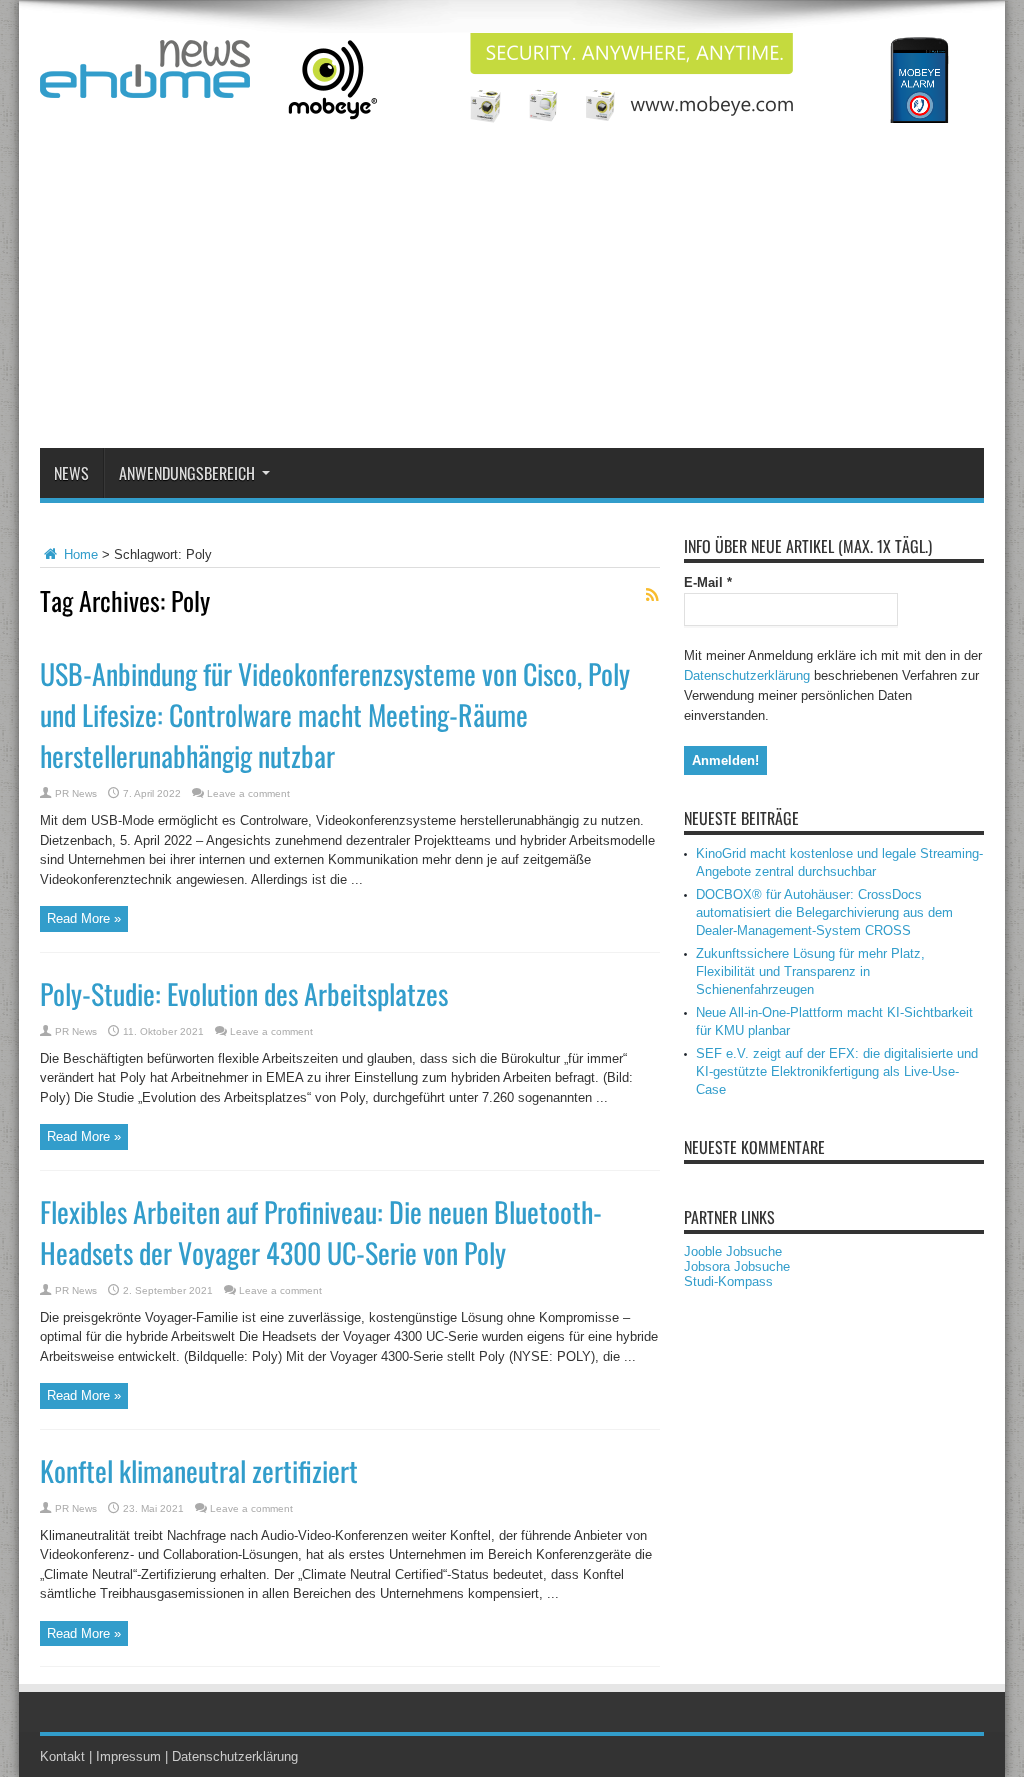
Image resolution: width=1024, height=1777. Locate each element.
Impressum (128, 1756)
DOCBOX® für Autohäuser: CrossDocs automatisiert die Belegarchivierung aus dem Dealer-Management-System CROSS (824, 912)
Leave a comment (248, 793)
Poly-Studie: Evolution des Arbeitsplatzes (244, 993)
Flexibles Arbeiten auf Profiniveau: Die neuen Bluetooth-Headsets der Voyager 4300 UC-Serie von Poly (321, 1232)
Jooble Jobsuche (733, 1251)
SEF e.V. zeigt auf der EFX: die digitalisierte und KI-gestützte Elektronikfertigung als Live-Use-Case (837, 1071)
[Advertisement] (512, 298)
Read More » (84, 918)
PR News (76, 793)
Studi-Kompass (728, 1281)
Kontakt (62, 1756)
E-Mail (708, 582)
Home (79, 554)
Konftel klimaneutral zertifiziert (199, 1470)
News (71, 473)
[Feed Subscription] (652, 595)
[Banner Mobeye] (620, 118)
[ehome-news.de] (145, 83)
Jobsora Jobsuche (737, 1266)
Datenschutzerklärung (747, 675)
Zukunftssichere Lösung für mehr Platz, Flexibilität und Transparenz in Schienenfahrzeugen (810, 971)
